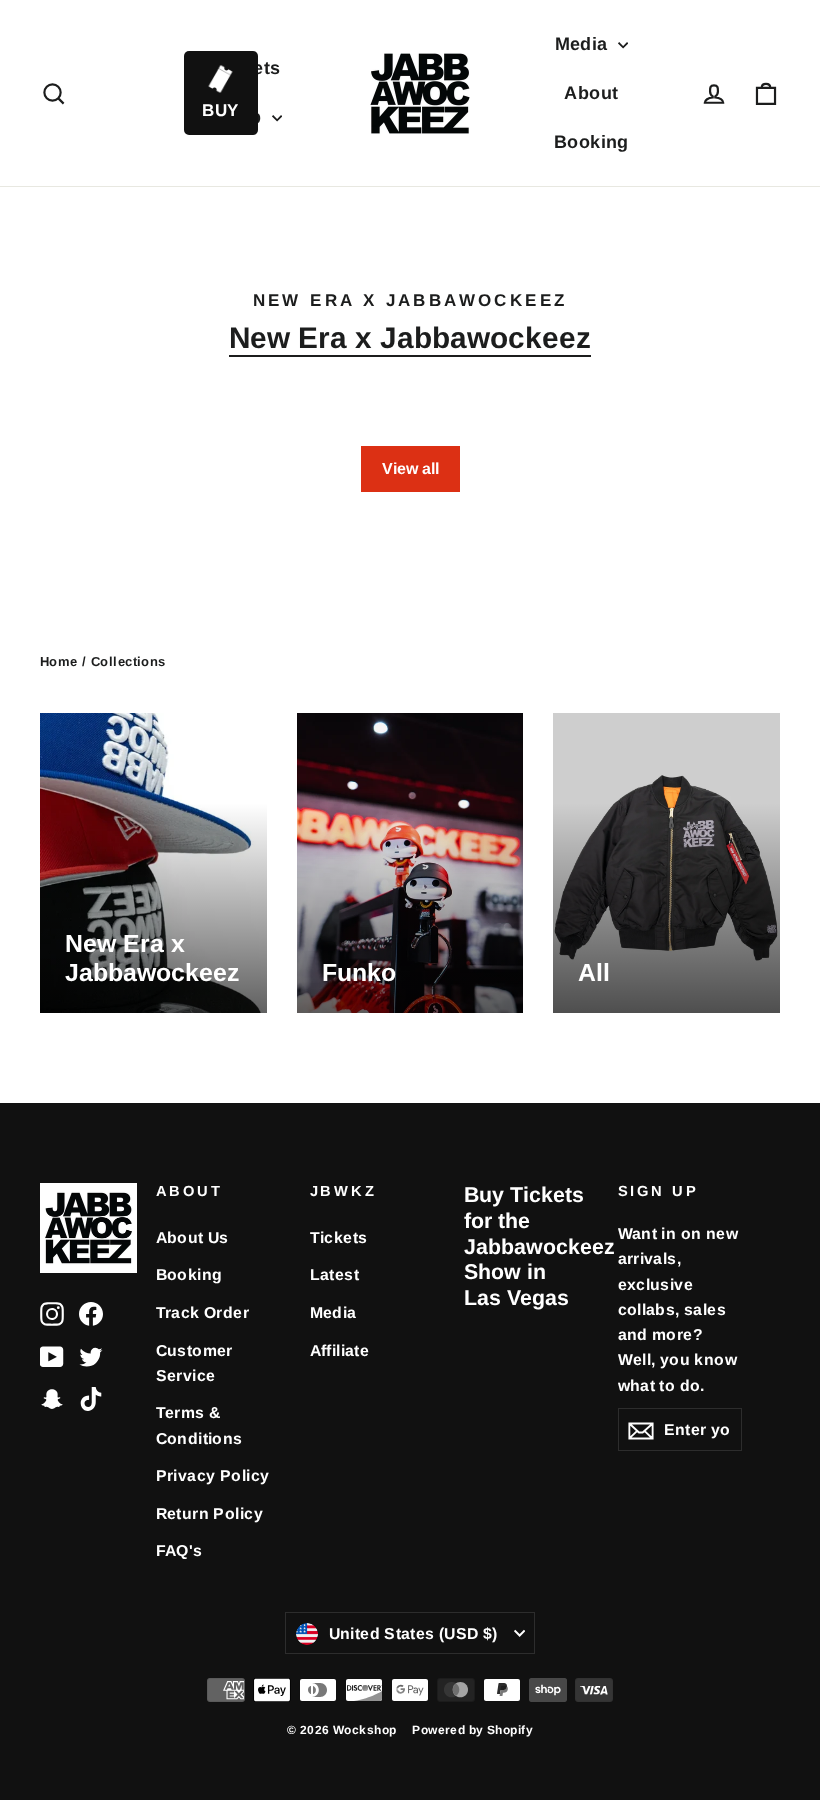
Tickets (339, 1237)
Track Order (203, 1312)
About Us (192, 1237)
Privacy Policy (213, 1475)
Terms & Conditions (199, 1425)
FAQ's (179, 1550)
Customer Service (194, 1363)
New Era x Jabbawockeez (410, 337)
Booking (591, 142)
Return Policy (210, 1513)
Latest (335, 1274)
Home (59, 661)
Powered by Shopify (472, 1730)
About (591, 93)
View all (410, 468)
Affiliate (340, 1350)
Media (584, 44)
